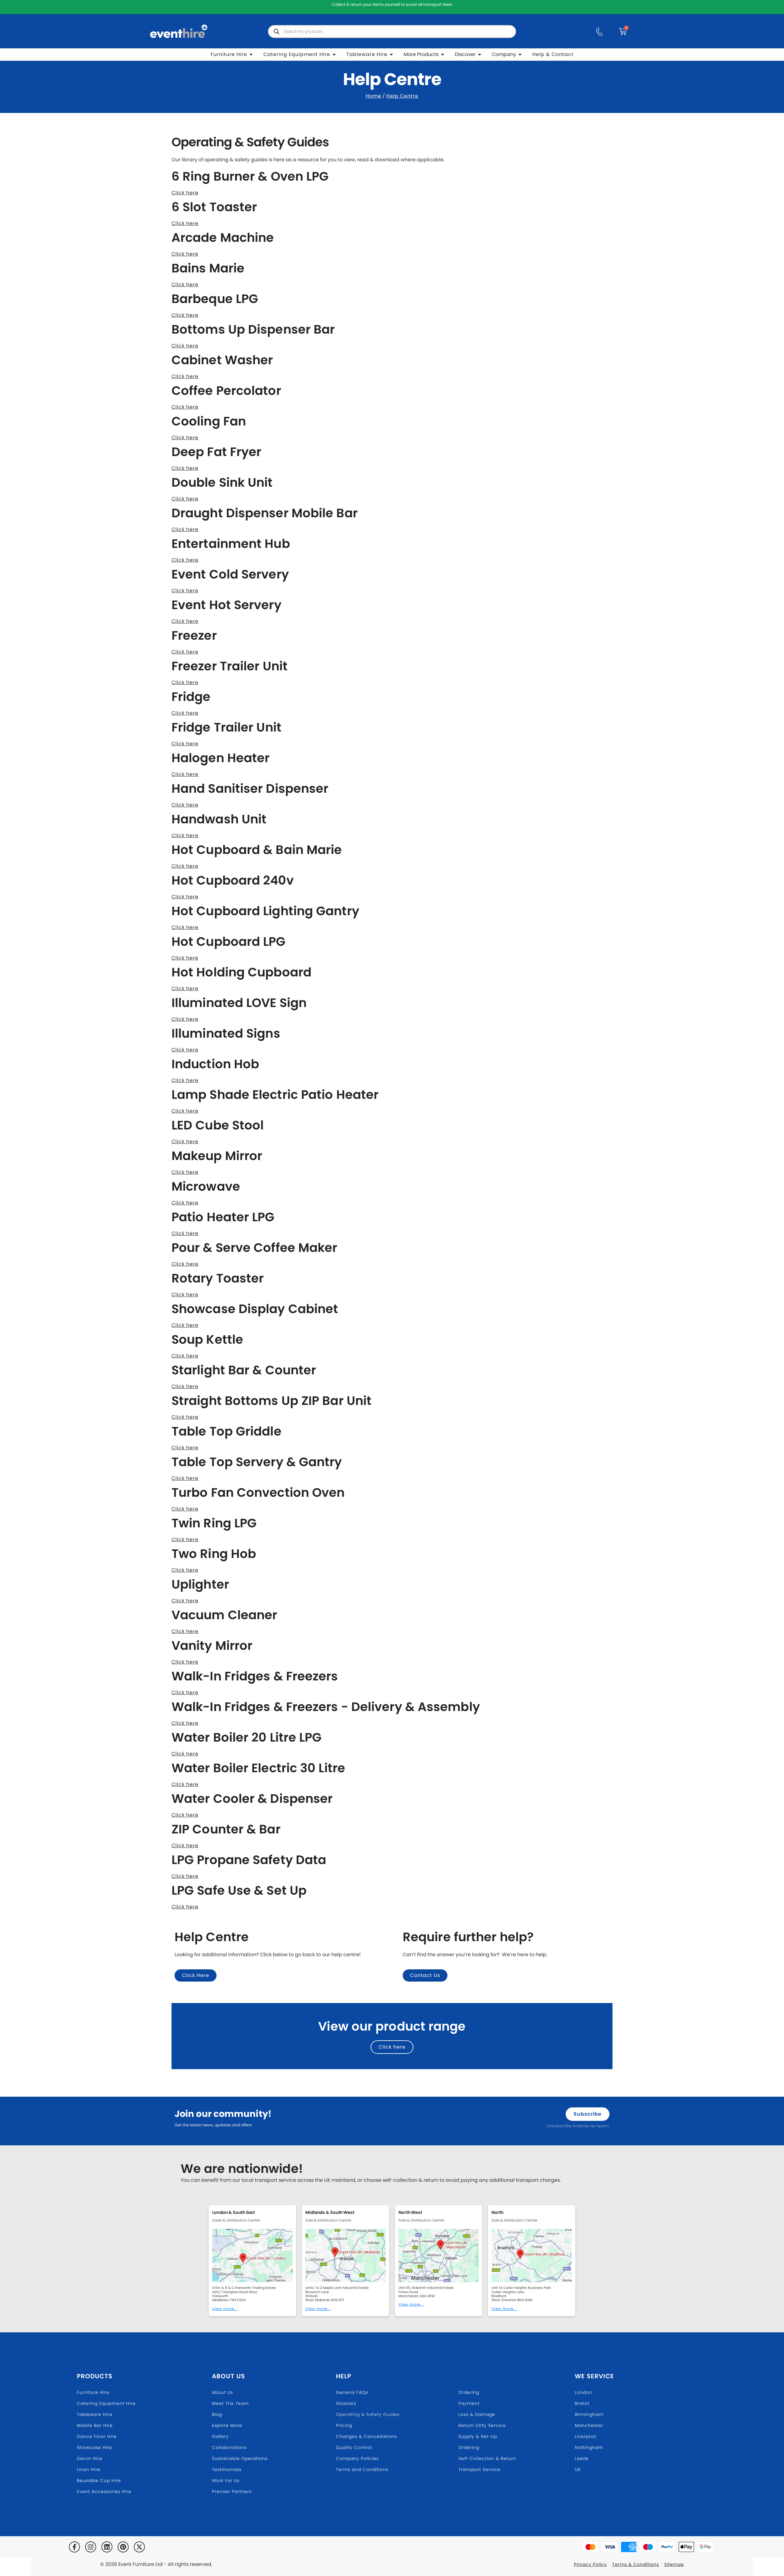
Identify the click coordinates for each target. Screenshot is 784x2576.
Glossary (346, 2403)
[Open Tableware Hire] (391, 54)
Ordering (469, 2392)
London (584, 2392)
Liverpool (586, 2436)
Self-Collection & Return (487, 2458)
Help (344, 2376)
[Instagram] (91, 2547)
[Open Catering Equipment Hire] (334, 54)
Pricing (344, 2425)
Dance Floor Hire (97, 2436)
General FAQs (352, 2392)
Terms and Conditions (362, 2469)
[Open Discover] (480, 54)
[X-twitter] (139, 2547)
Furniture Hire (93, 2392)
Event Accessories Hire (104, 2492)
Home (373, 96)
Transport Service (479, 2469)
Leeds (582, 2458)
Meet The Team (230, 2403)
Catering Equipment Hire (106, 2403)
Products (95, 2376)
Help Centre (402, 96)
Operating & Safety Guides (368, 2414)
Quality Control (354, 2447)
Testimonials (227, 2469)
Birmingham (589, 2414)
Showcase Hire (94, 2447)
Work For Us (226, 2481)
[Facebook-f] (74, 2547)
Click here (185, 193)
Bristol (582, 2403)
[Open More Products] (443, 54)
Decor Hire (90, 2458)
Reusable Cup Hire (99, 2481)
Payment (469, 2403)
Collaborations (229, 2447)
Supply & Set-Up (478, 2436)
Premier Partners (232, 2492)
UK (578, 2469)
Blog (217, 2414)
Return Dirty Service (482, 2425)
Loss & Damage (477, 2414)
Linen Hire (89, 2469)
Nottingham (589, 2447)
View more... (225, 2309)
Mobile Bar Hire (95, 2425)
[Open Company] (520, 54)
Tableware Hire (95, 2414)
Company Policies (357, 2458)
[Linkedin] (107, 2547)
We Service (594, 2376)
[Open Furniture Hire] (251, 54)
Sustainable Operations (240, 2458)
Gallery (220, 2436)
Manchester (589, 2425)
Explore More (227, 2425)
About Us (228, 2376)
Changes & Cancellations (366, 2436)
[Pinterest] (123, 2547)
